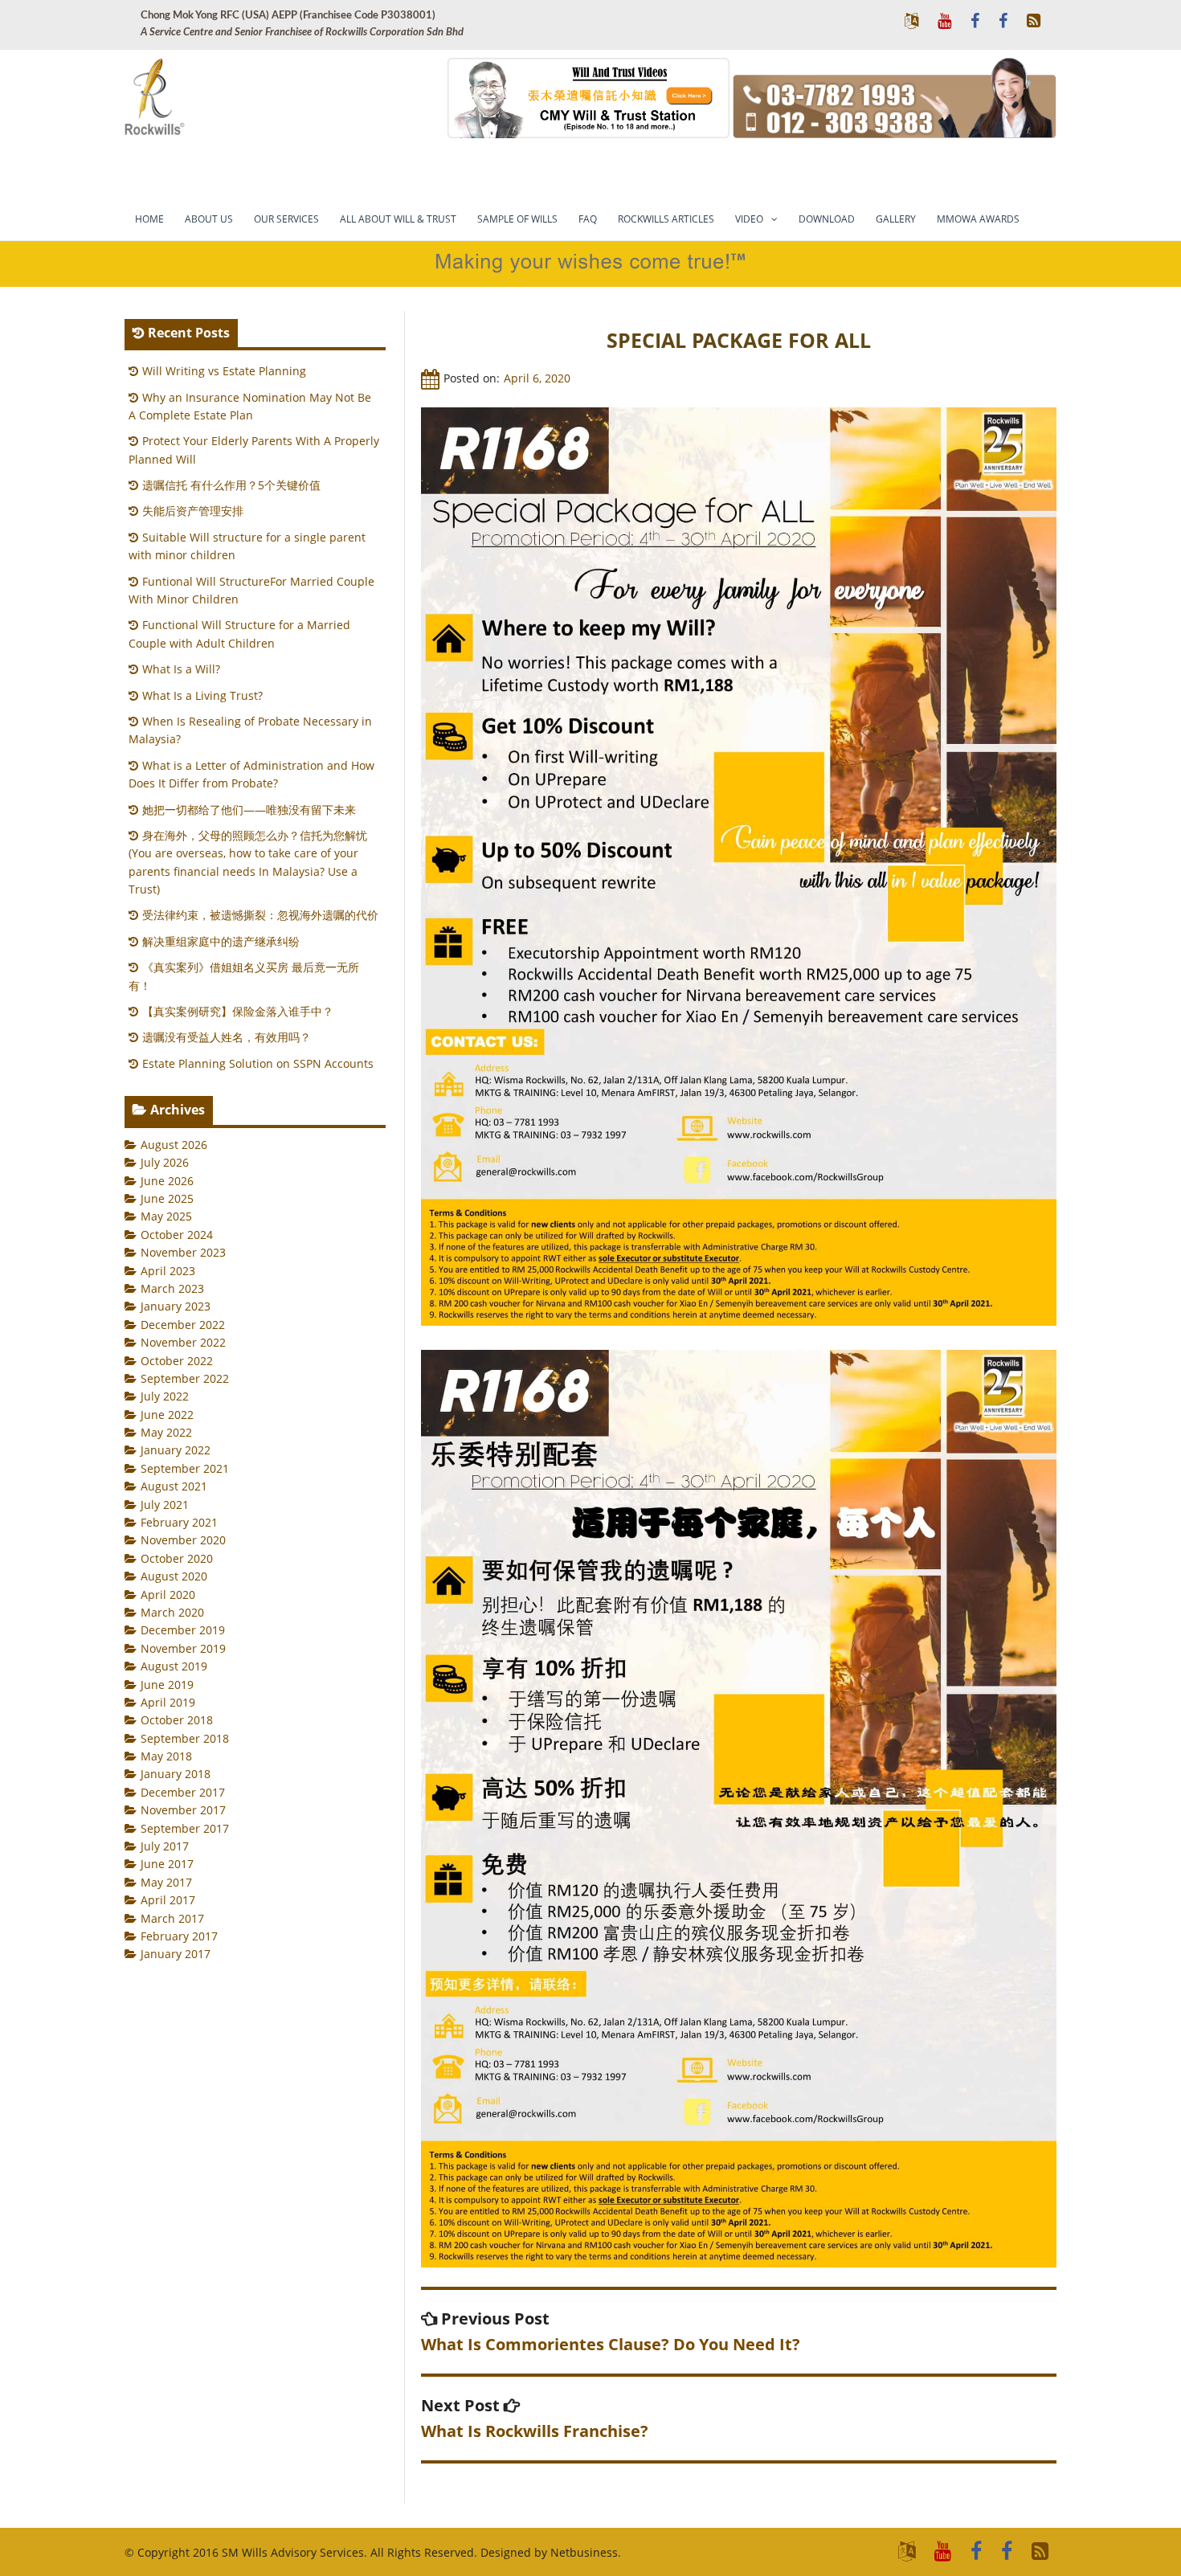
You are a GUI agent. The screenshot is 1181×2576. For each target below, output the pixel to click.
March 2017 (172, 1918)
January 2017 (176, 1954)
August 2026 (174, 1145)
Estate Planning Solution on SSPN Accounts (258, 1063)
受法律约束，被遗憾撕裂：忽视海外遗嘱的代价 (260, 915)
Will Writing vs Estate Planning (224, 371)
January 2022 (176, 1450)
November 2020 (183, 1540)
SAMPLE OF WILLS (517, 219)
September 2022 (185, 1378)
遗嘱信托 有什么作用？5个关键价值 (231, 485)
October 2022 (177, 1361)
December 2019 (183, 1630)
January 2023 (176, 1306)
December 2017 (183, 1792)
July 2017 (165, 1846)
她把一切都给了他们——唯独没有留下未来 (249, 810)
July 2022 (165, 1396)
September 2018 (185, 1738)
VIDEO (749, 219)
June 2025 (167, 1198)
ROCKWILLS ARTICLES (666, 219)
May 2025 (166, 1216)
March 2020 (172, 1612)
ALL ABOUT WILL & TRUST (398, 219)
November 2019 (183, 1648)
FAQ (588, 219)
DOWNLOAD (827, 219)
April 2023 (168, 1271)
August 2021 (174, 1486)
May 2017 (166, 1882)
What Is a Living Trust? (202, 695)
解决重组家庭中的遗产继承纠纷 (221, 941)
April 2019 (168, 1702)
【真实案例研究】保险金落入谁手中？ (238, 1011)
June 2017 (167, 1864)
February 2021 (179, 1522)
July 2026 (165, 1162)
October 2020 (177, 1558)
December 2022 (183, 1325)
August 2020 (174, 1576)
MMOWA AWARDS (978, 219)
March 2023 (172, 1288)
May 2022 (166, 1432)
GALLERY (896, 219)
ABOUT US (209, 219)
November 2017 (183, 1810)
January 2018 (176, 1774)
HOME (149, 219)
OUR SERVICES (286, 219)
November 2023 (183, 1252)
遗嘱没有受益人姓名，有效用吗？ (227, 1037)
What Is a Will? (181, 669)
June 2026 (167, 1181)
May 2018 (166, 1756)
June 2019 (167, 1685)
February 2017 (179, 1936)
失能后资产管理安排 (193, 511)
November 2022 (183, 1342)
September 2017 (185, 1828)
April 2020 (168, 1595)
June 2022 (167, 1415)
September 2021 (185, 1468)
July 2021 (165, 1505)
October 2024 (177, 1235)
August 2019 (174, 1666)
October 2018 (177, 1720)
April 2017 (168, 1900)
